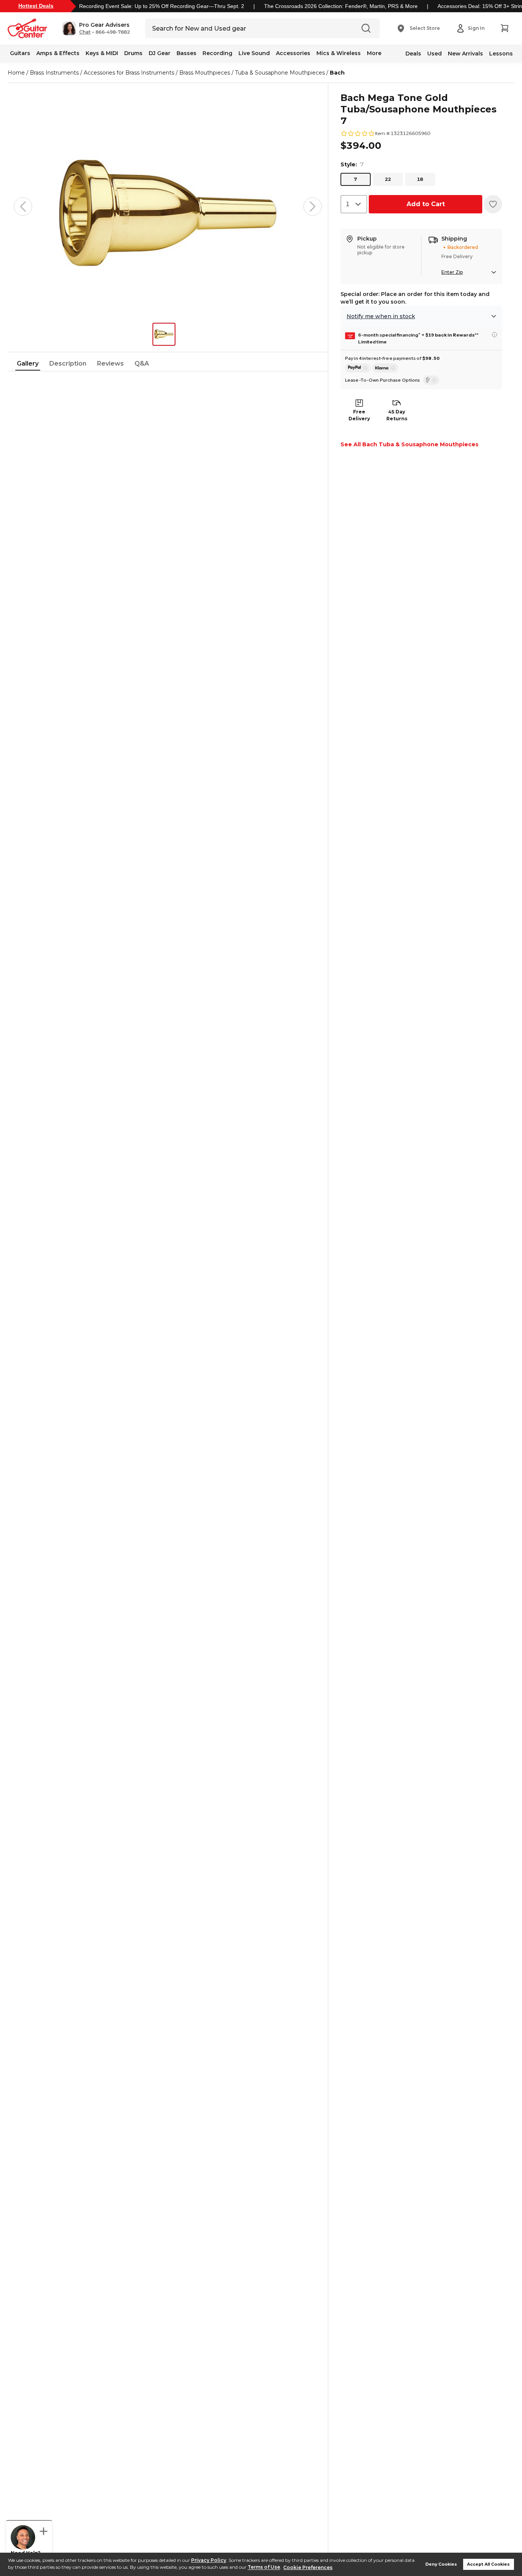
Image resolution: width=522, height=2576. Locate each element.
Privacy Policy (209, 2560)
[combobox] (354, 204)
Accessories (293, 53)
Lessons (501, 54)
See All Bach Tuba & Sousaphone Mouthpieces (409, 444)
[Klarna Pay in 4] (385, 368)
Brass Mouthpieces (205, 73)
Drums (133, 53)
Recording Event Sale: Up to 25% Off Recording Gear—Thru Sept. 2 (162, 6)
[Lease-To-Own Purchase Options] (431, 380)
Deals (413, 54)
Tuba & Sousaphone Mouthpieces (280, 73)
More (374, 53)
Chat (85, 32)
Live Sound (254, 53)
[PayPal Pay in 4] (358, 368)
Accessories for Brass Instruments (129, 73)
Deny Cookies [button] (441, 2564)
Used (434, 54)
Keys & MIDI (102, 53)
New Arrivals (465, 54)
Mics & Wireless (339, 53)
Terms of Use (264, 2567)
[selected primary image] (168, 207)
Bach (337, 73)
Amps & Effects (58, 53)
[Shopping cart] (504, 28)
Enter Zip (452, 272)
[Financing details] (494, 335)
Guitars (20, 53)
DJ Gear (160, 53)
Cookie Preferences (308, 2567)
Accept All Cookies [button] (488, 2564)
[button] (96, 28)
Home (16, 73)
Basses (186, 53)
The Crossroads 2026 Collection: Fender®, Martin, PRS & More (341, 6)
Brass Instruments (54, 73)
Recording (217, 53)
